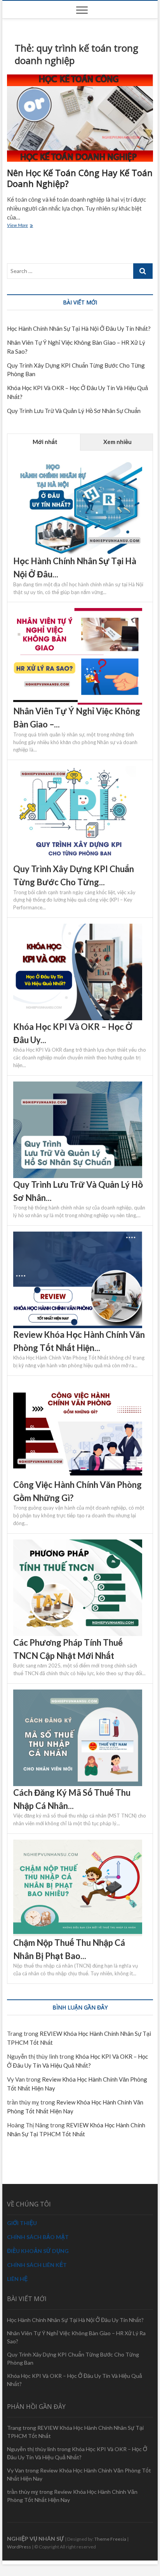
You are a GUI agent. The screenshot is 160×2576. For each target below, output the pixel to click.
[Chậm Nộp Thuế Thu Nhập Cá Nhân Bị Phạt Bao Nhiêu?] (78, 1844)
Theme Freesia (110, 2539)
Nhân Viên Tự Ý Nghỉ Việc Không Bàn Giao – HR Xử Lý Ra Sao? (76, 2337)
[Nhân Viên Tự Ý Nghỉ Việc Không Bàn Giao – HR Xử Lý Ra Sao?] (78, 612)
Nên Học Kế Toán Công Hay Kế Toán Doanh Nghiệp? (80, 178)
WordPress (19, 2547)
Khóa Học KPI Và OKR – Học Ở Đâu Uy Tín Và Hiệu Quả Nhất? (75, 2380)
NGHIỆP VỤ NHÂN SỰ (36, 2539)
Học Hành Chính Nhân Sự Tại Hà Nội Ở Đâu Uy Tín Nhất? (79, 328)
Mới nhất (44, 442)
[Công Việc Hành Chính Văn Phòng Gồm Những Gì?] (78, 1386)
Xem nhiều (117, 442)
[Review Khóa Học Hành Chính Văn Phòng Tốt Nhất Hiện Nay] (78, 1236)
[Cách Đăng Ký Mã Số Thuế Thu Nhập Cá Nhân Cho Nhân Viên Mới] (78, 1694)
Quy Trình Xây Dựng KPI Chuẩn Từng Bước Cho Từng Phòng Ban (73, 2358)
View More (25, 226)
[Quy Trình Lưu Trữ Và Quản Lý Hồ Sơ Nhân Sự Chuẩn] (78, 1086)
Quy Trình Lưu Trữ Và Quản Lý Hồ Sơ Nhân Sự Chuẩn (74, 411)
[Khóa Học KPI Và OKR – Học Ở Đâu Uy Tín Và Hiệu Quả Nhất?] (78, 928)
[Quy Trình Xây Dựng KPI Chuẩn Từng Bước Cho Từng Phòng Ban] (78, 770)
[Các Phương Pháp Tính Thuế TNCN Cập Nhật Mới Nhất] (78, 1544)
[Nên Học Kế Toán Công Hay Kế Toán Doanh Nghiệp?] (80, 118)
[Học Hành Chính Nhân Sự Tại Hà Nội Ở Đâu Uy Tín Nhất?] (78, 462)
